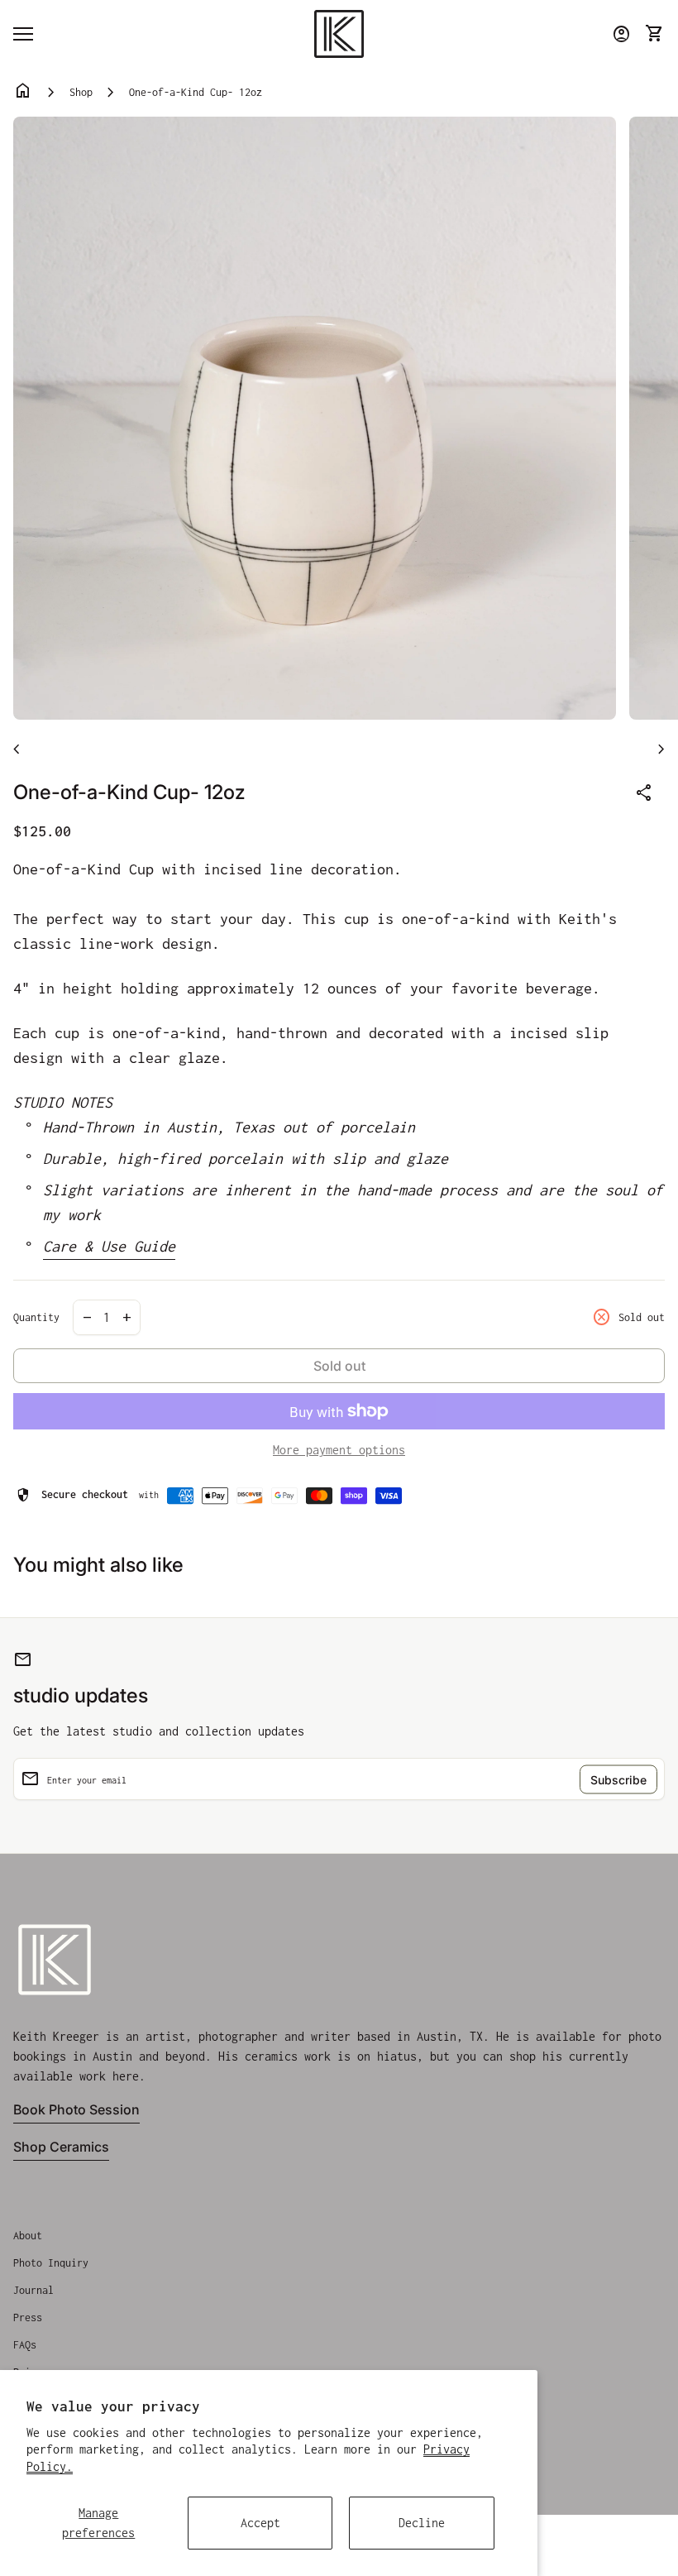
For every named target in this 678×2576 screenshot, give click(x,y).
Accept (260, 2523)
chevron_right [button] (661, 749)
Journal (33, 2290)
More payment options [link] (339, 1450)
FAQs (25, 2345)
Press (28, 2317)
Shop (81, 92)
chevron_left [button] (17, 749)
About (28, 2236)
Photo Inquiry (51, 2263)
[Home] (339, 33)
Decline (422, 2523)
